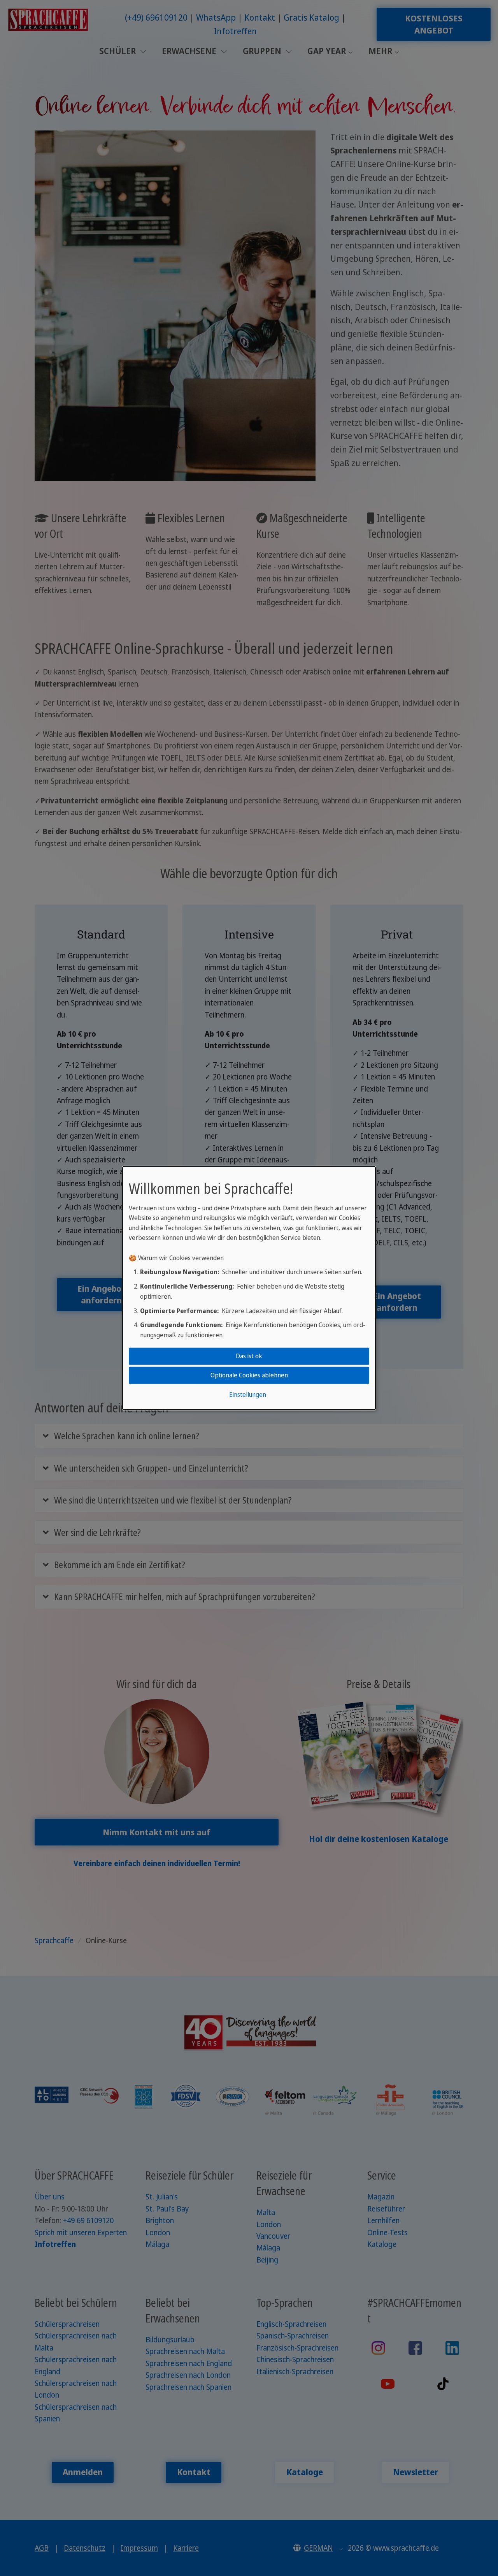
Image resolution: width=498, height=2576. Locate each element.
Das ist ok (249, 1356)
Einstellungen (248, 1395)
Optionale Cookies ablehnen (249, 1375)
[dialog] (249, 1288)
